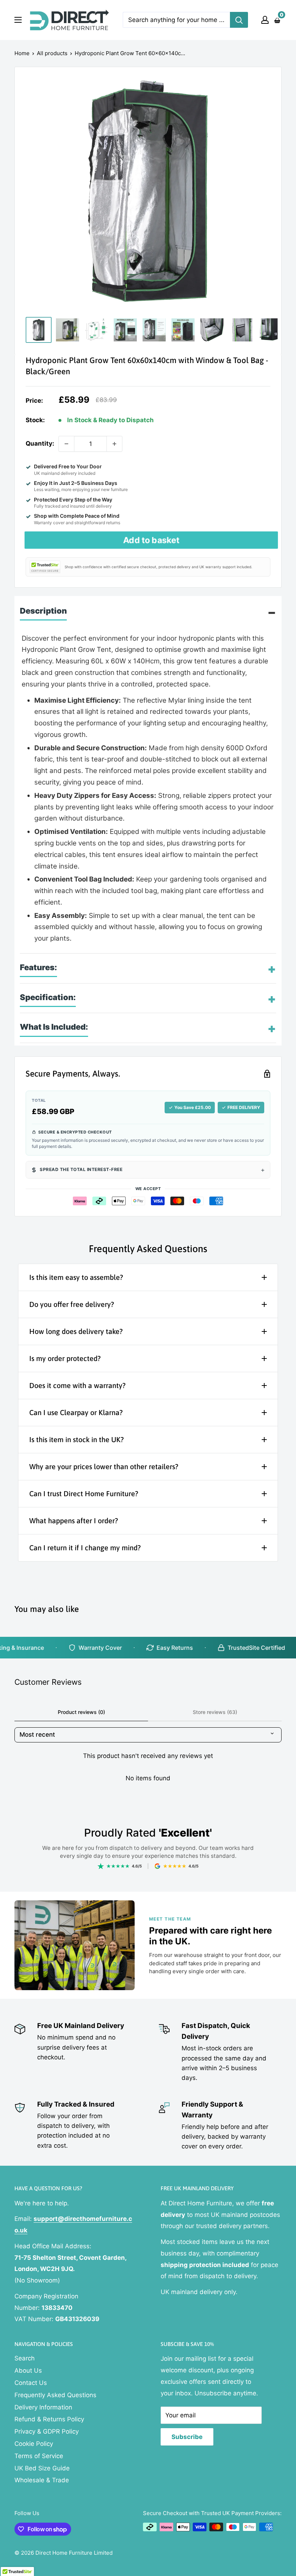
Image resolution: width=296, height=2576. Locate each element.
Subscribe (187, 2437)
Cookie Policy (34, 2444)
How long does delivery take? (76, 1331)
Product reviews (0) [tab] (81, 1712)
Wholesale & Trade (42, 2480)
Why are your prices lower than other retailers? (104, 1466)
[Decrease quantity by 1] (66, 444)
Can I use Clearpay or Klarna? (76, 1412)
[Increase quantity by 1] (114, 444)
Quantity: (40, 443)
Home (22, 53)
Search (25, 2358)
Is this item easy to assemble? (76, 1277)
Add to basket (151, 540)
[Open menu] (18, 20)
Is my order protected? (65, 1358)
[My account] (265, 20)
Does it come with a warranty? (77, 1385)
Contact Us (31, 2383)
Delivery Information (43, 2407)
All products (52, 53)
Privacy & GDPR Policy (47, 2431)
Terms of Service (39, 2456)
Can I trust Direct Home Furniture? (84, 1494)
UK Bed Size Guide (42, 2468)
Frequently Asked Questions (55, 2395)
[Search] (239, 20)
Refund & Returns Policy (49, 2419)
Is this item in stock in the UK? (77, 1439)
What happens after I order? (74, 1521)
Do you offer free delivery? (72, 1304)
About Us (28, 2370)
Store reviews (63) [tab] (215, 1712)
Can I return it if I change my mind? (85, 1548)
